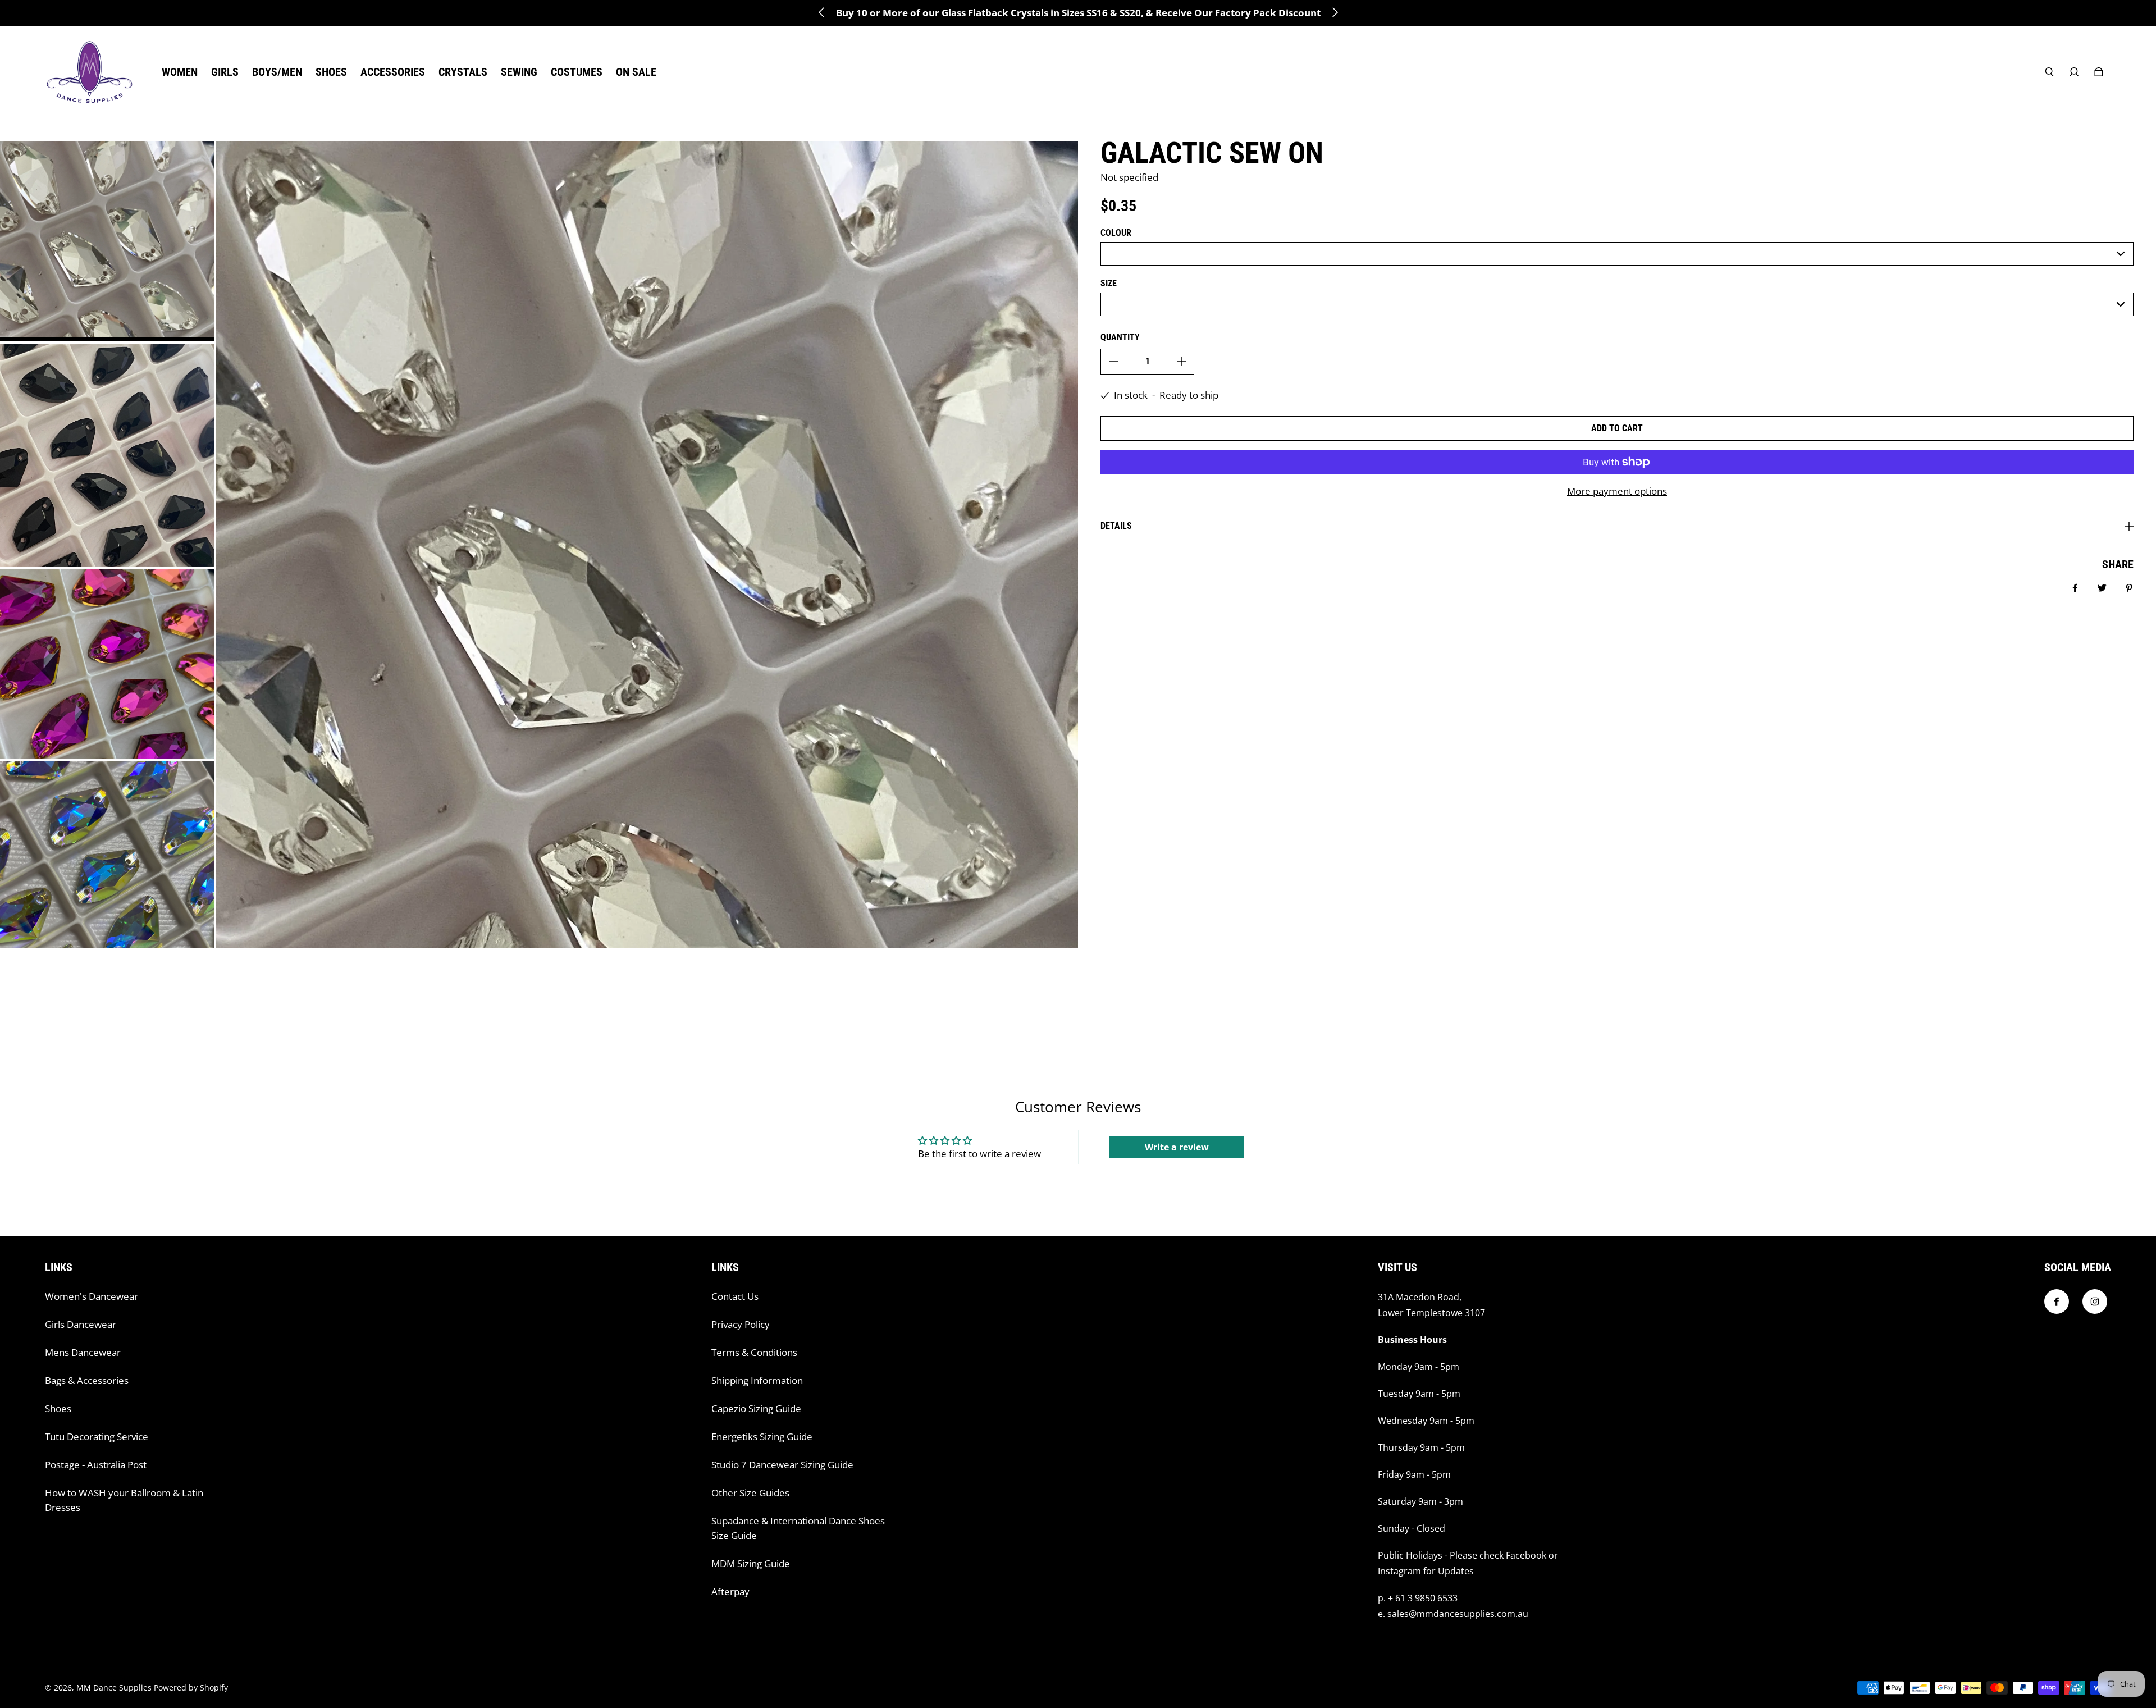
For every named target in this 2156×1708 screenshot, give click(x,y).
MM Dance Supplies (114, 1688)
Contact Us (735, 1296)
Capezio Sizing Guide (756, 1408)
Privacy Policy (741, 1324)
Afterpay (730, 1591)
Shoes (58, 1408)
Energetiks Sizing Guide (762, 1437)
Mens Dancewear (83, 1352)
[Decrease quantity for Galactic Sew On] (1113, 362)
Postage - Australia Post (96, 1465)
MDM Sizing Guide (751, 1563)
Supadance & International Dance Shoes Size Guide (798, 1528)
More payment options (1617, 491)
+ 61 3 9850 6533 (1423, 1598)
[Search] (2049, 72)
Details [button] (1116, 526)
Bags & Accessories (87, 1380)
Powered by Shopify (191, 1688)
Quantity (1120, 337)
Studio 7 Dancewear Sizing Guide (782, 1465)
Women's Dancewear (92, 1296)
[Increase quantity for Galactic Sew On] (1181, 362)
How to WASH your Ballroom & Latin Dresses (124, 1500)
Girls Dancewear (81, 1324)
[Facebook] (2057, 1301)
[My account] (2074, 72)
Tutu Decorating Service (97, 1437)
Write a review (1177, 1147)
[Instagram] (2095, 1301)
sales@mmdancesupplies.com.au (1458, 1614)
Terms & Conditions (754, 1352)
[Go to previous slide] (822, 12)
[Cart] (2099, 72)
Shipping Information (757, 1380)
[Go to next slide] (1335, 12)
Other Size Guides (750, 1493)
